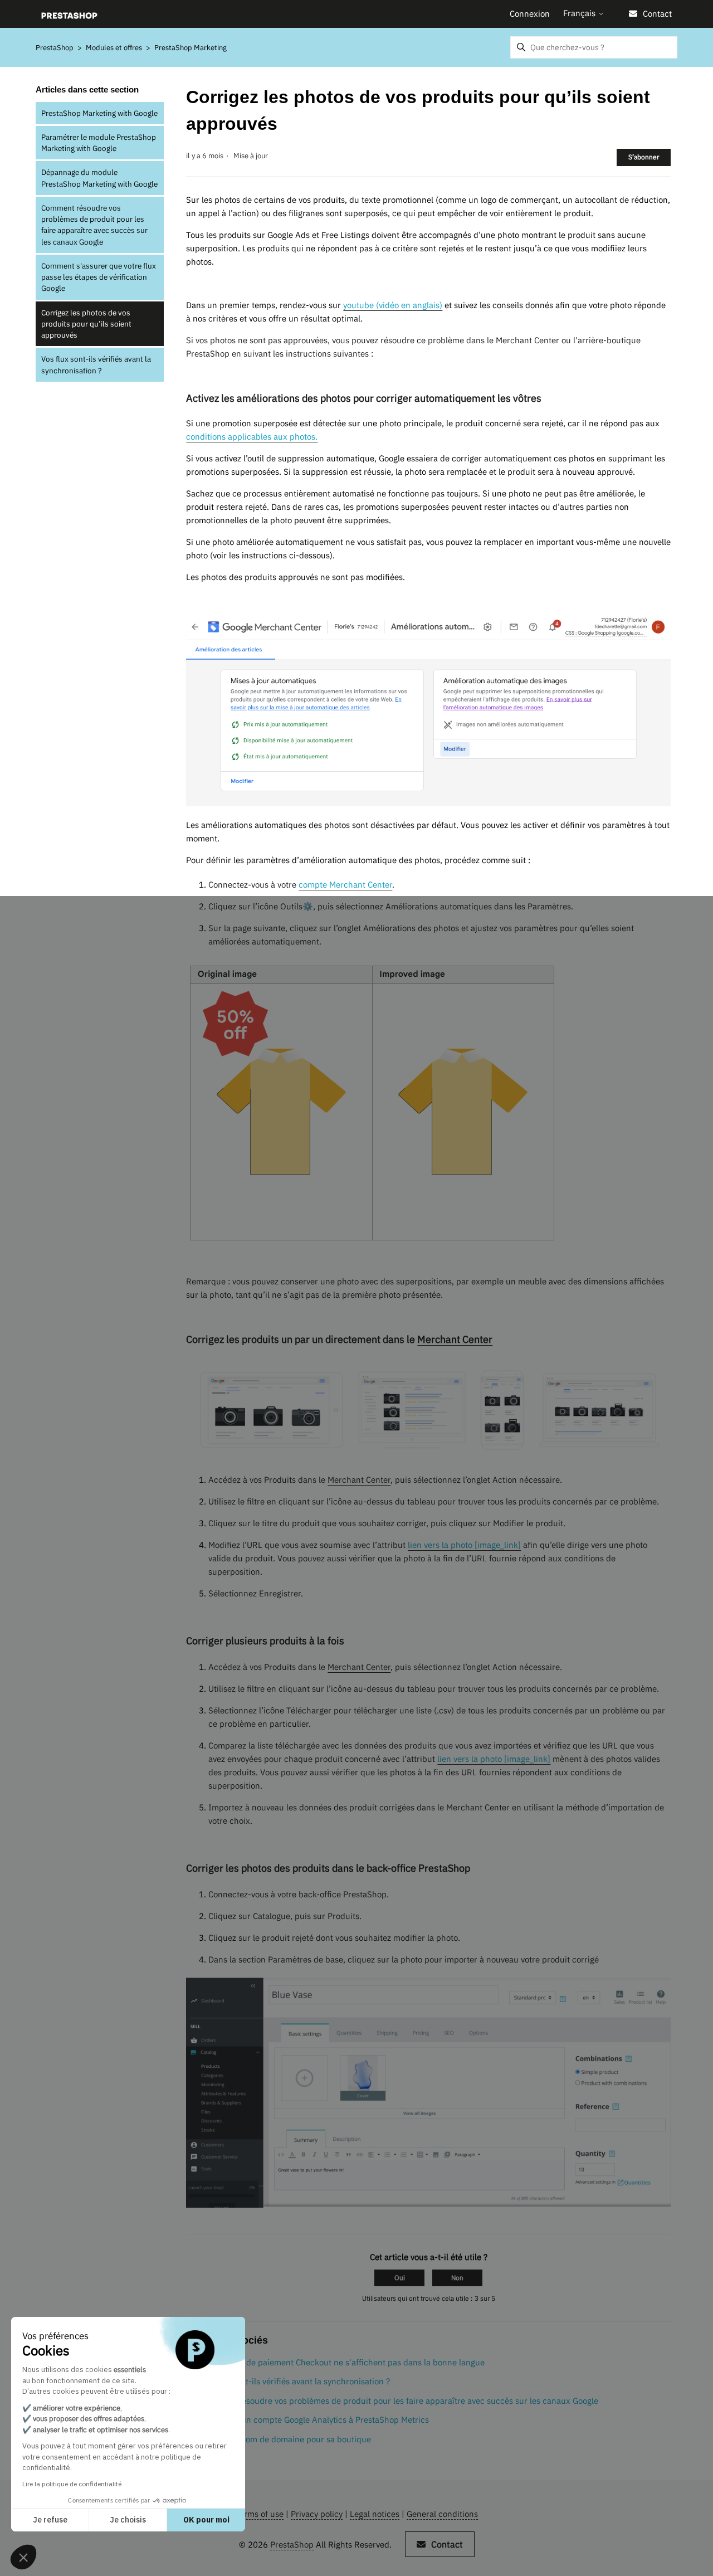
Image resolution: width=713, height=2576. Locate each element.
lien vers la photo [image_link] (464, 1545)
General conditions (442, 2514)
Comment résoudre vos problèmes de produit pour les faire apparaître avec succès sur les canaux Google (94, 225)
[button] (23, 2557)
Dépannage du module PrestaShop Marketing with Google (99, 178)
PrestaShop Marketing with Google (99, 113)
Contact (657, 14)
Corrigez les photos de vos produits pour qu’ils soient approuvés (86, 324)
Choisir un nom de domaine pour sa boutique (285, 2439)
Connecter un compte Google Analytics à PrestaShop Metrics (314, 2420)
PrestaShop (55, 48)
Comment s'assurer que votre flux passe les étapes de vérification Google (99, 277)
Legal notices (375, 2514)
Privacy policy (317, 2514)
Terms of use (259, 2514)
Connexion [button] (530, 14)
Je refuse (50, 2520)
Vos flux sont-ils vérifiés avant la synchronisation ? (96, 364)
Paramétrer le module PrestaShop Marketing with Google (99, 143)
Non (457, 2278)
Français (580, 13)
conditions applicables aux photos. (252, 437)
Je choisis (128, 2520)
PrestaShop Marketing (191, 48)
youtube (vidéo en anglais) (393, 305)
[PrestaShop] (69, 14)
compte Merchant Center (345, 885)
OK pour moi (206, 2520)
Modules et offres (114, 48)
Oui (400, 2278)
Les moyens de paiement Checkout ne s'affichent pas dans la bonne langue (342, 2362)
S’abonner (644, 157)
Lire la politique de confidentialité (72, 2484)
